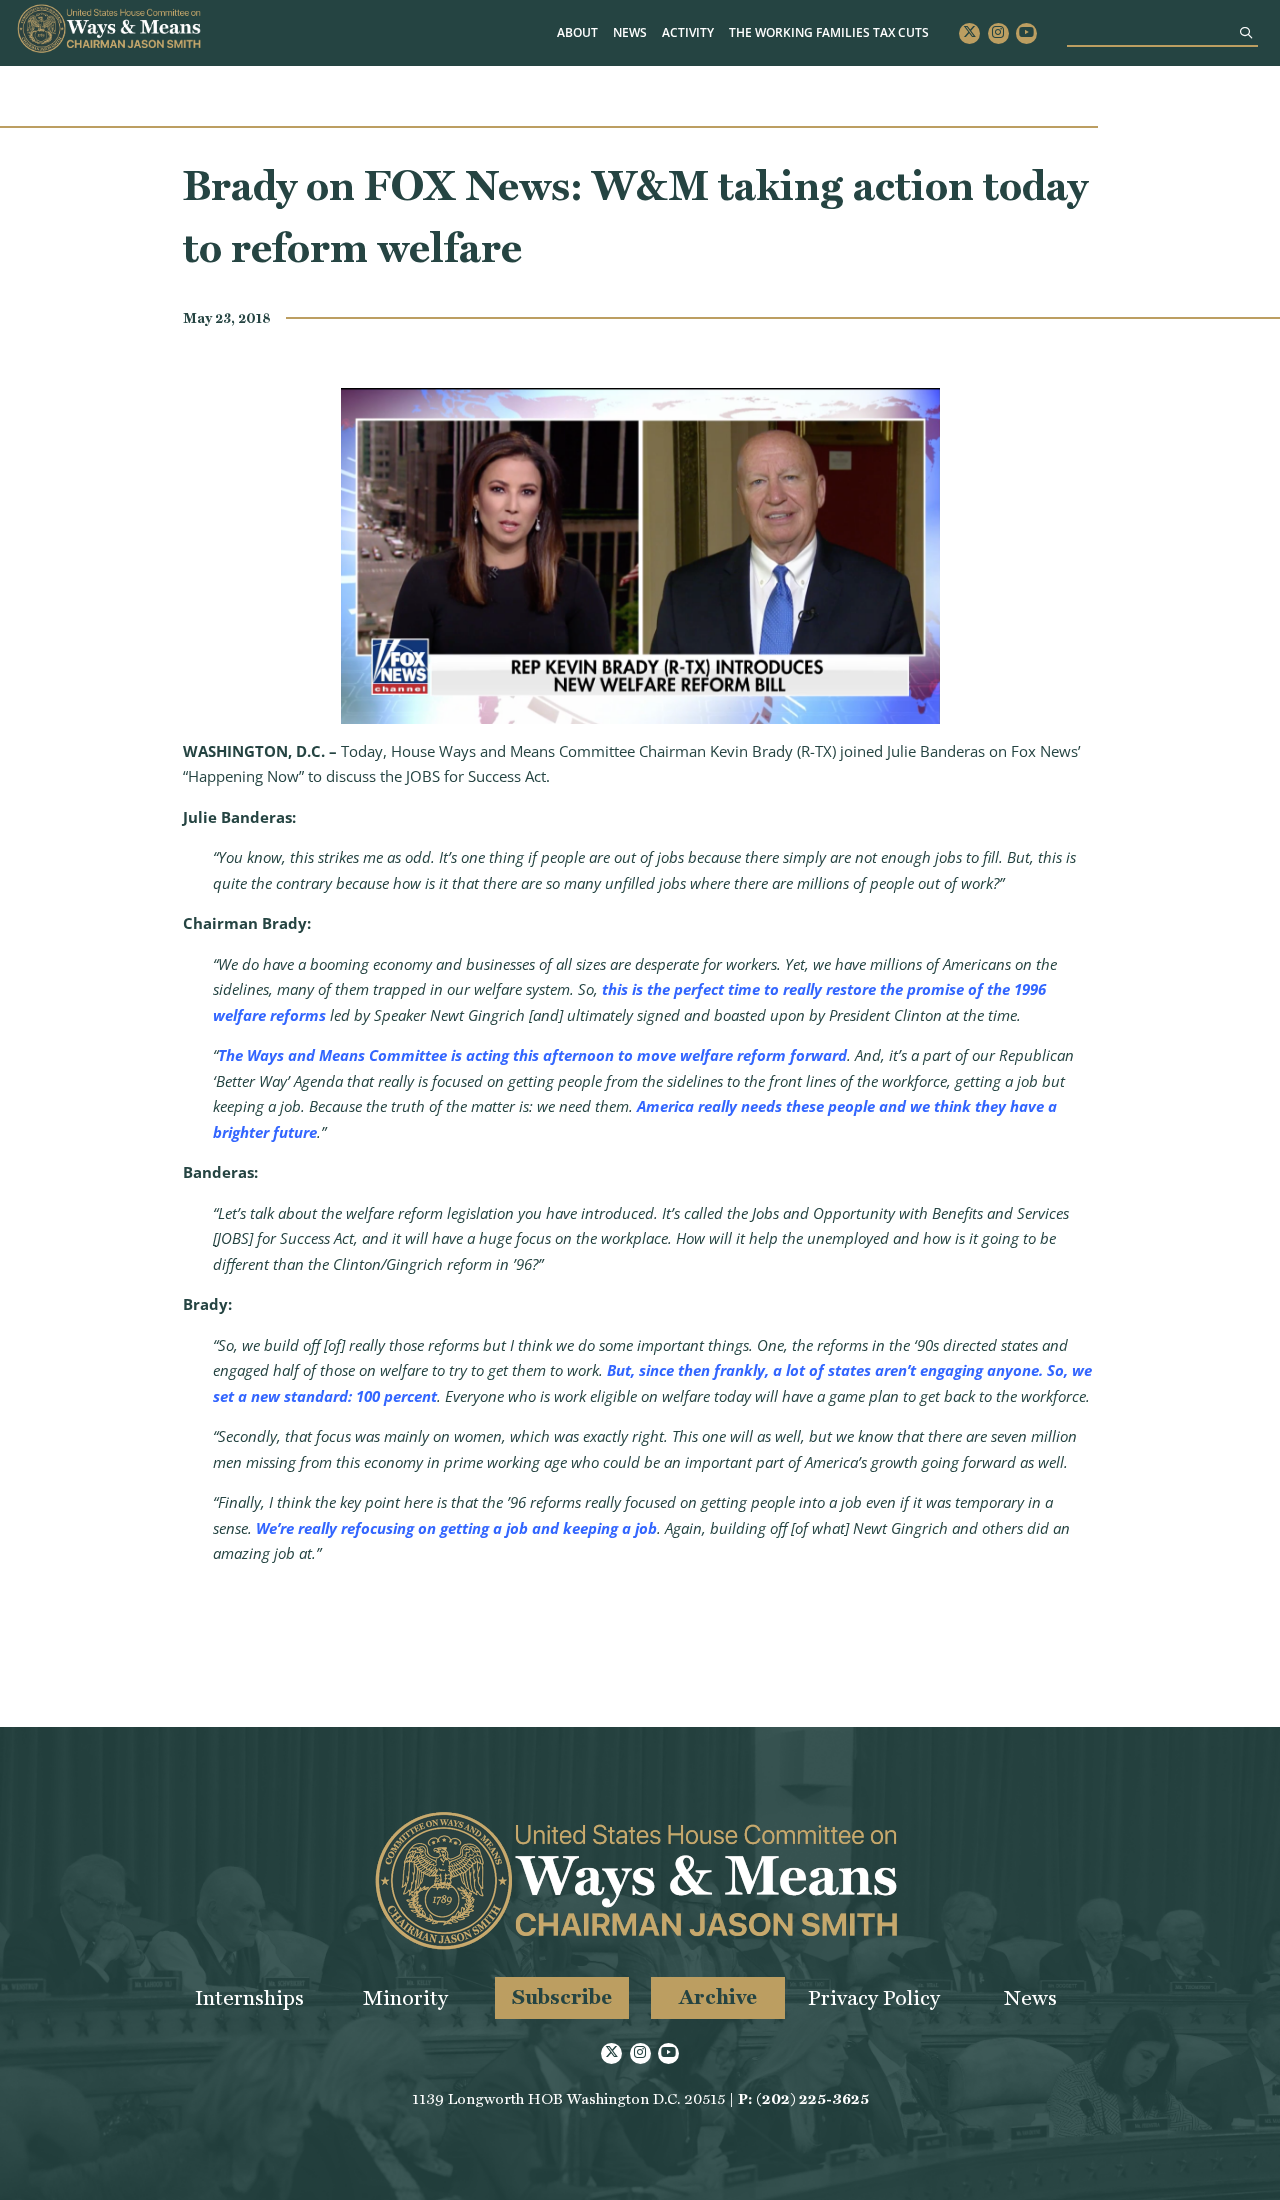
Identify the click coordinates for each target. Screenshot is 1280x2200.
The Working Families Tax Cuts (829, 32)
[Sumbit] (1246, 32)
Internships (249, 1997)
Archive (718, 1996)
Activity (688, 32)
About (577, 32)
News (630, 32)
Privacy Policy (874, 1997)
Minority (405, 1997)
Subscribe (562, 1996)
